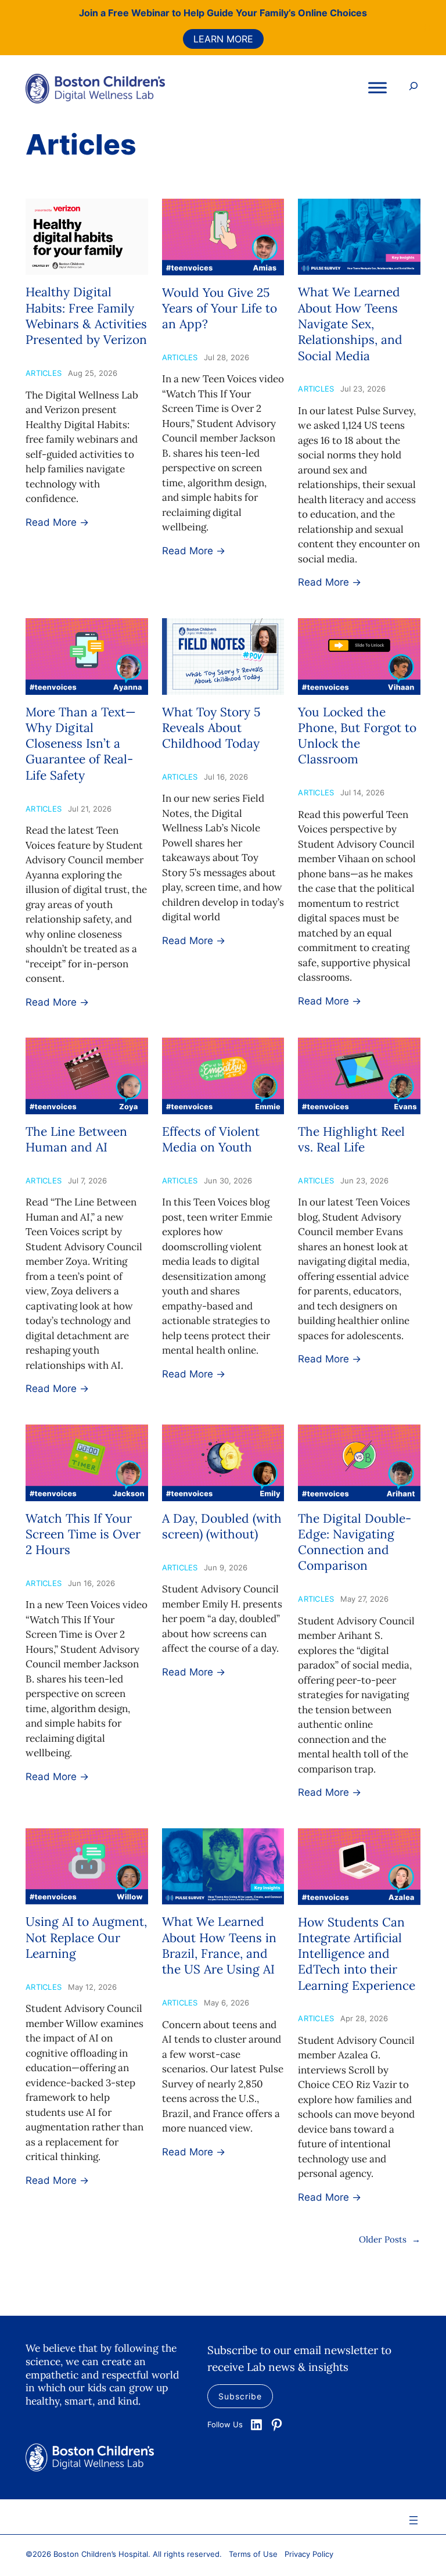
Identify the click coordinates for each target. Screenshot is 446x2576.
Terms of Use (253, 2554)
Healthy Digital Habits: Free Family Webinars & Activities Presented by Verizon (86, 316)
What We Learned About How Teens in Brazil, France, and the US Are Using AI (219, 1945)
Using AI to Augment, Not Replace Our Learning (86, 1938)
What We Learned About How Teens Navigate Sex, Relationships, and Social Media (350, 324)
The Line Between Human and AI (76, 1139)
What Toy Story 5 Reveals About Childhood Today (211, 728)
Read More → (57, 522)
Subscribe (240, 2396)
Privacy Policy (309, 2554)
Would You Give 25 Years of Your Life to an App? (220, 308)
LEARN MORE (223, 39)
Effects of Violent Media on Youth (211, 1139)
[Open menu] (413, 2520)
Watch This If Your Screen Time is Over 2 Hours (83, 1534)
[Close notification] (427, 28)
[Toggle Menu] (377, 88)
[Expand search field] (413, 88)
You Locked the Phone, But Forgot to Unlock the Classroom (357, 736)
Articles (44, 373)
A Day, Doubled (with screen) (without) (222, 1526)
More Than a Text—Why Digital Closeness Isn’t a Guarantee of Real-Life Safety (81, 744)
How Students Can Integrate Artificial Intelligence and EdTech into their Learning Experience (357, 1954)
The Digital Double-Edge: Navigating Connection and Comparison (355, 1542)
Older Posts (390, 2239)
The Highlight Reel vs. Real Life (351, 1139)
